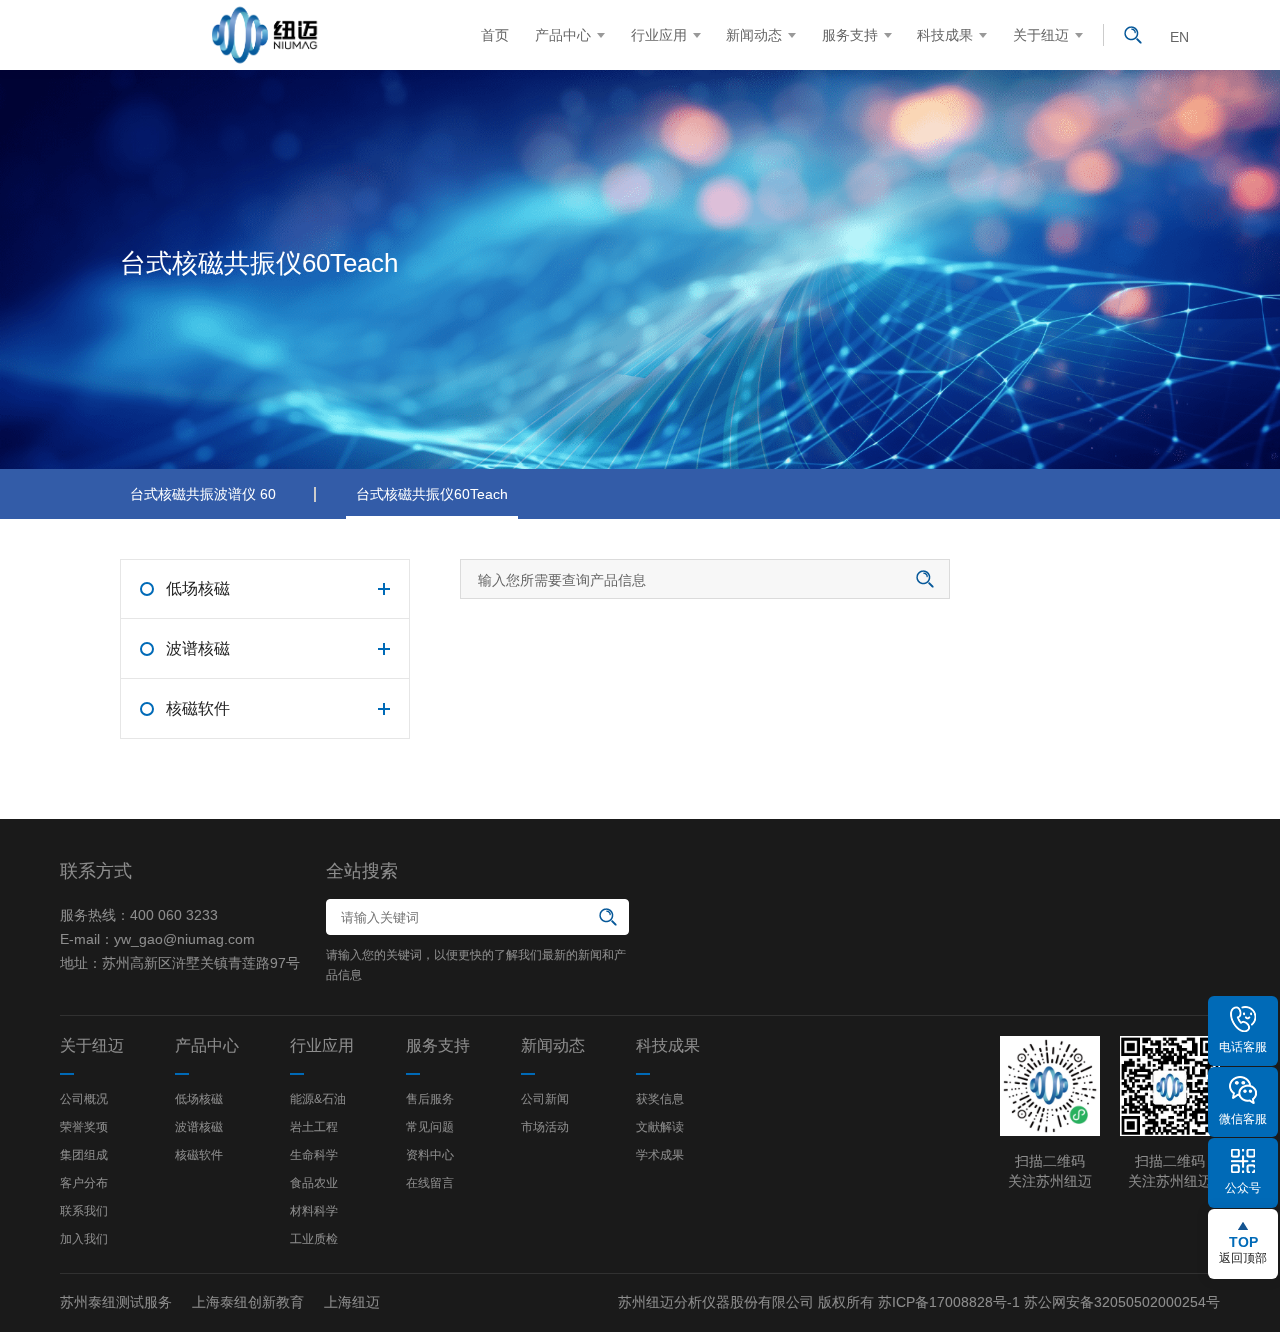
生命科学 (314, 1155)
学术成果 (660, 1155)
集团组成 (84, 1155)
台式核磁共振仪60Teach (432, 494)
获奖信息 (660, 1099)
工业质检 (314, 1239)
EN (1179, 37)
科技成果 (945, 35)
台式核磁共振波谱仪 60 (203, 494)
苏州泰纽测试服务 (116, 1302)
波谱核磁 (199, 1127)
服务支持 (850, 35)
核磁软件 (199, 1155)
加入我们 (84, 1239)
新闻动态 (754, 35)
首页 (495, 35)
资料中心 (430, 1155)
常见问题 (430, 1127)
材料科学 (314, 1211)
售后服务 (430, 1099)
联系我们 (84, 1211)
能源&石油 (318, 1099)
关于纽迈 (1041, 35)
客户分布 (84, 1183)
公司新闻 (545, 1099)
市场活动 (545, 1127)
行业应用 (659, 35)
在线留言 (430, 1183)
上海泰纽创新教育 (248, 1302)
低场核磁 (199, 1099)
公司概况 (84, 1099)
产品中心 (563, 35)
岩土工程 (314, 1127)
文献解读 (660, 1127)
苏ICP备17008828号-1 (949, 1302)
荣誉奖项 (84, 1127)
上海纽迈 (352, 1302)
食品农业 (314, 1183)
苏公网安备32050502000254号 (1122, 1302)
